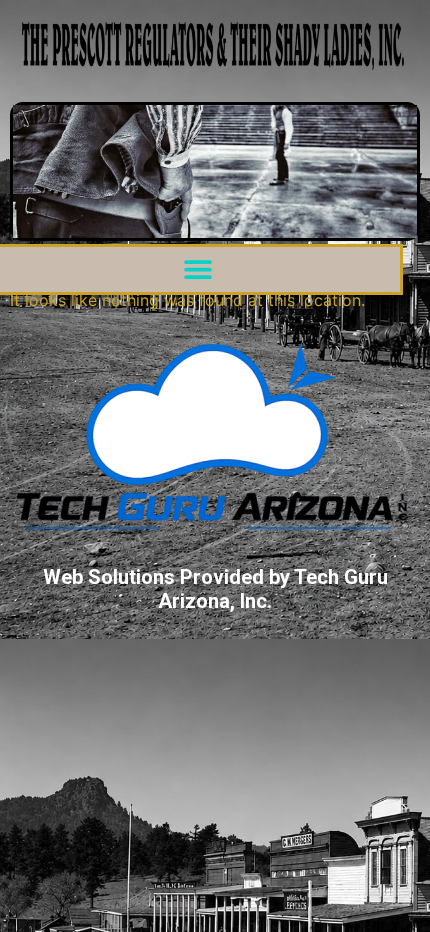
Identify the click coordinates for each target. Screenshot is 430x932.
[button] (198, 269)
